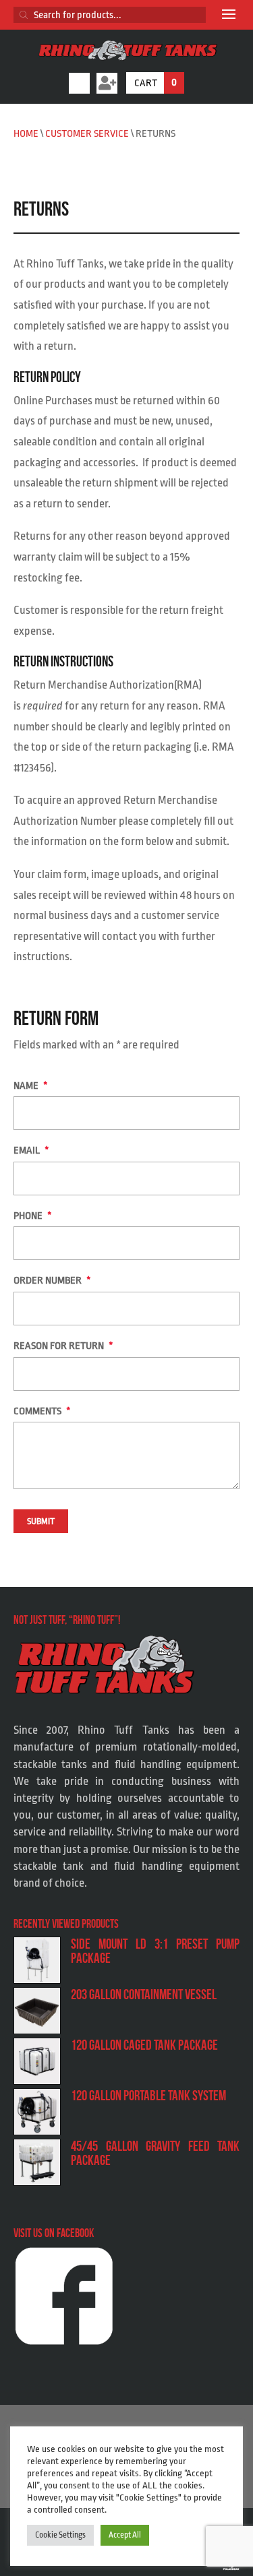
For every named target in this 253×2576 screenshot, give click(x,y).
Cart (156, 83)
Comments (42, 1411)
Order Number (52, 1281)
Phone (33, 1216)
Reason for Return (63, 1346)
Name (31, 1086)
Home (26, 134)
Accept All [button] (125, 2535)
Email (31, 1151)
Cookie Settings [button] (60, 2535)
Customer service (87, 134)
